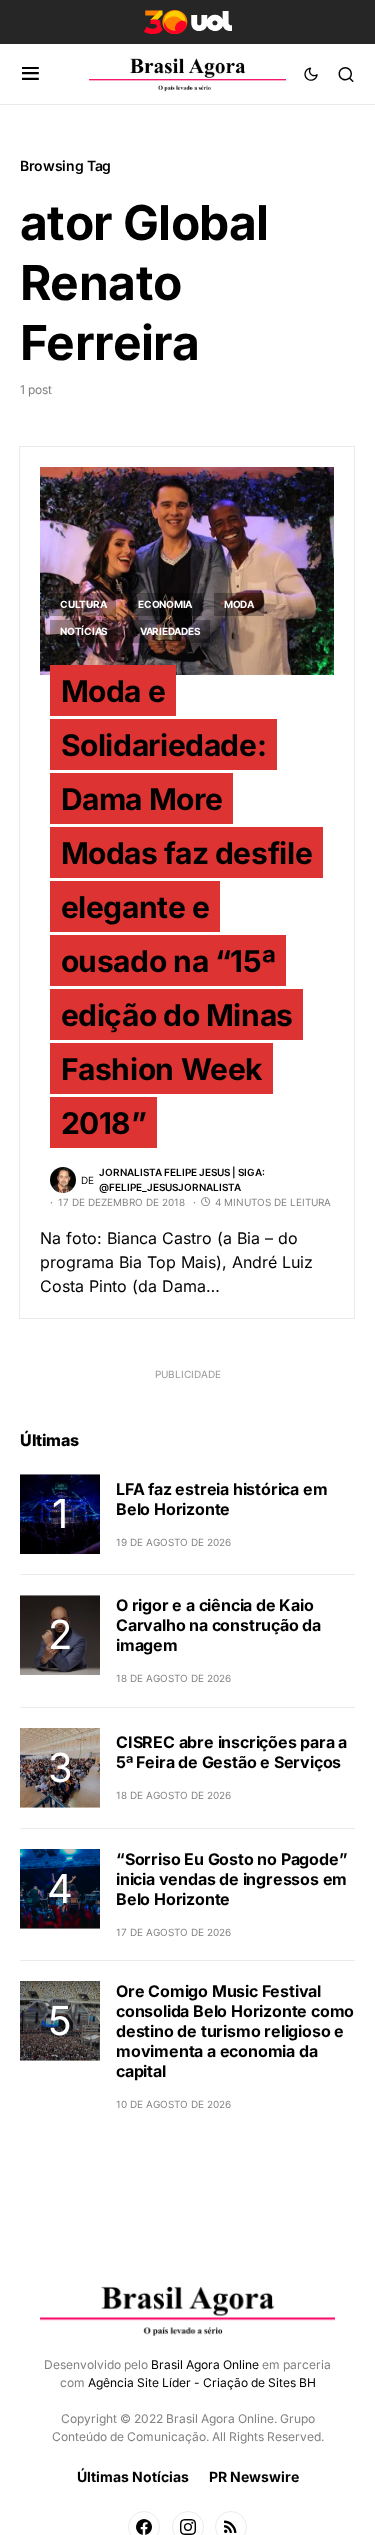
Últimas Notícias (133, 2476)
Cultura (83, 604)
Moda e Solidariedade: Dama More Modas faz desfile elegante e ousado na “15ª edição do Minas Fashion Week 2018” (187, 906)
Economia (165, 604)
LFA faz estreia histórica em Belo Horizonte (221, 1499)
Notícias (84, 631)
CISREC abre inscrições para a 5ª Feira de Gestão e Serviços (231, 1752)
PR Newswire (254, 2476)
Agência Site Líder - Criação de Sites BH (202, 2382)
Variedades (170, 631)
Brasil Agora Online (205, 2364)
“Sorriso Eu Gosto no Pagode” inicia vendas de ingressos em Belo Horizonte (231, 1879)
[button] (30, 74)
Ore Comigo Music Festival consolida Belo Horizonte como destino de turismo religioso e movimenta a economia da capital (235, 2031)
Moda (239, 604)
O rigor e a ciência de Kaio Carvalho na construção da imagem (218, 1625)
